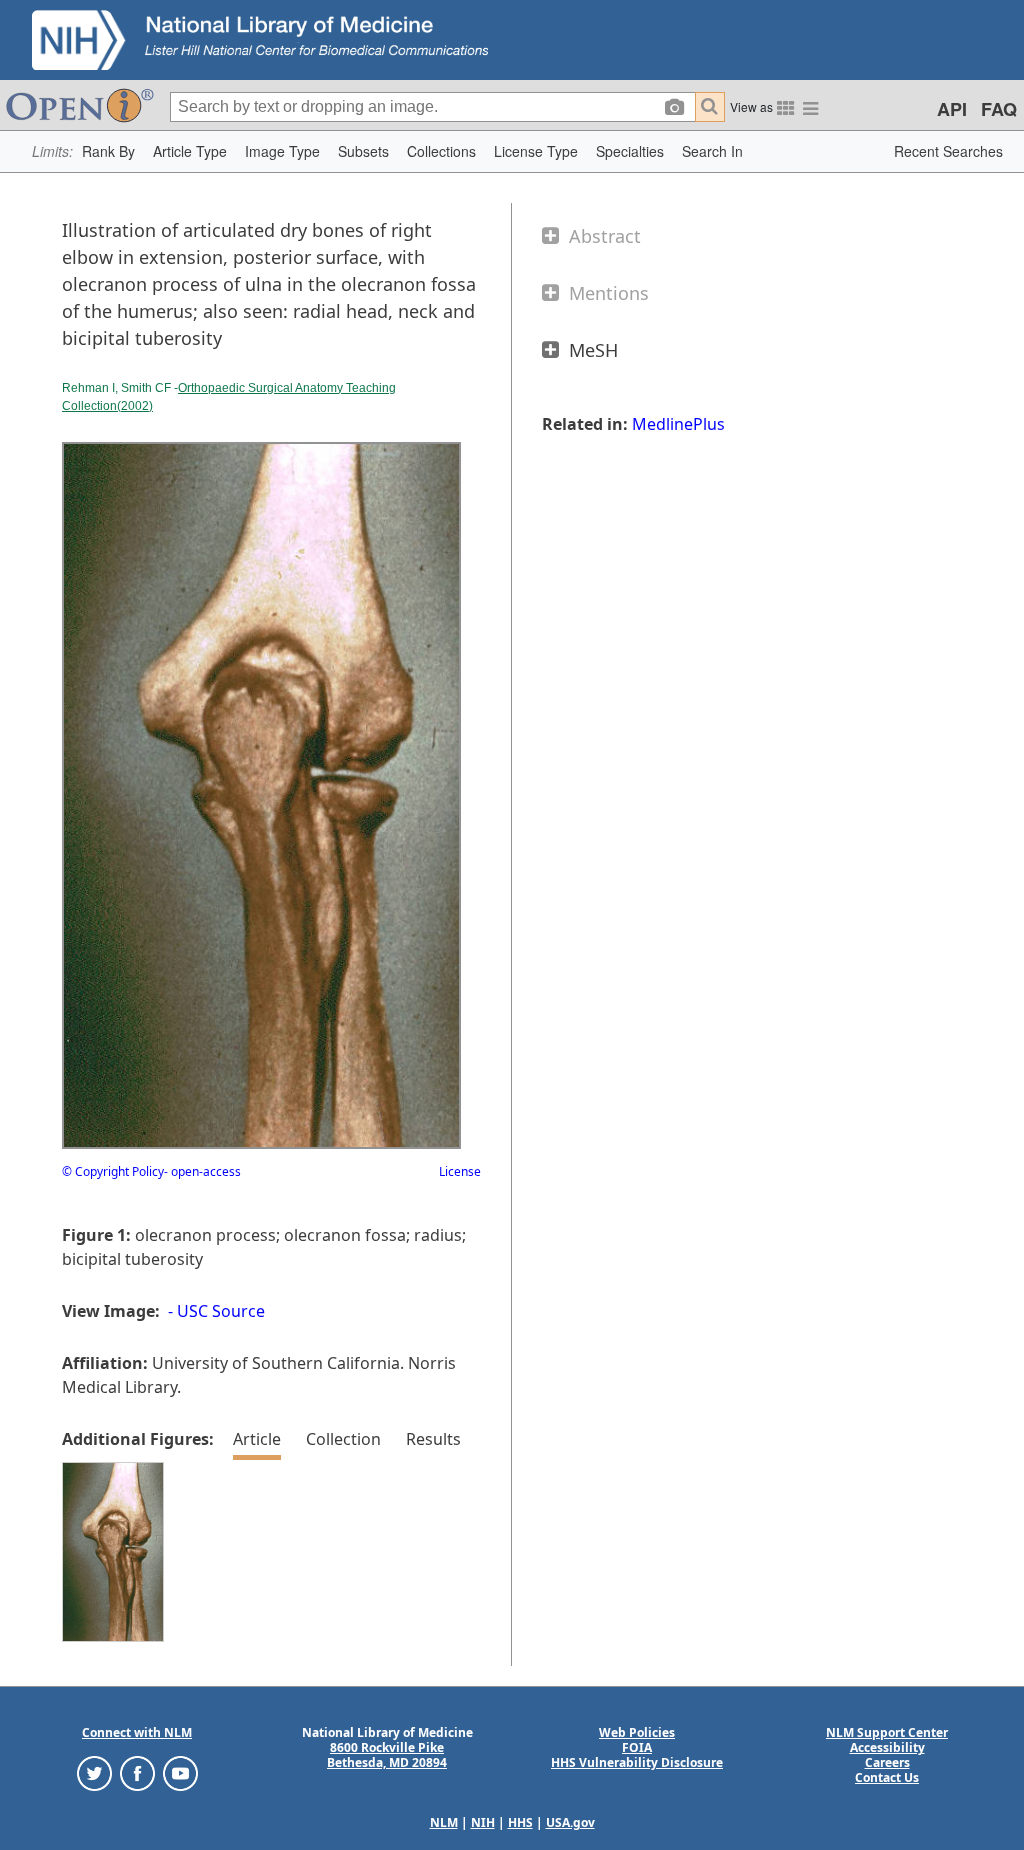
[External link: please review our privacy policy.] (94, 1772)
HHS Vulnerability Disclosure (637, 1762)
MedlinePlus (678, 424)
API (952, 109)
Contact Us (887, 1777)
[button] (108, 151)
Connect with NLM (137, 1732)
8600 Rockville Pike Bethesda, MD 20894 (387, 1755)
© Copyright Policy (113, 1171)
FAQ (999, 109)
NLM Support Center (887, 1732)
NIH (483, 1822)
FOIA (637, 1747)
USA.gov (570, 1822)
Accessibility (887, 1747)
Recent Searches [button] (948, 151)
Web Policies (637, 1732)
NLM (444, 1822)
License (460, 1171)
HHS (520, 1822)
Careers (887, 1762)
